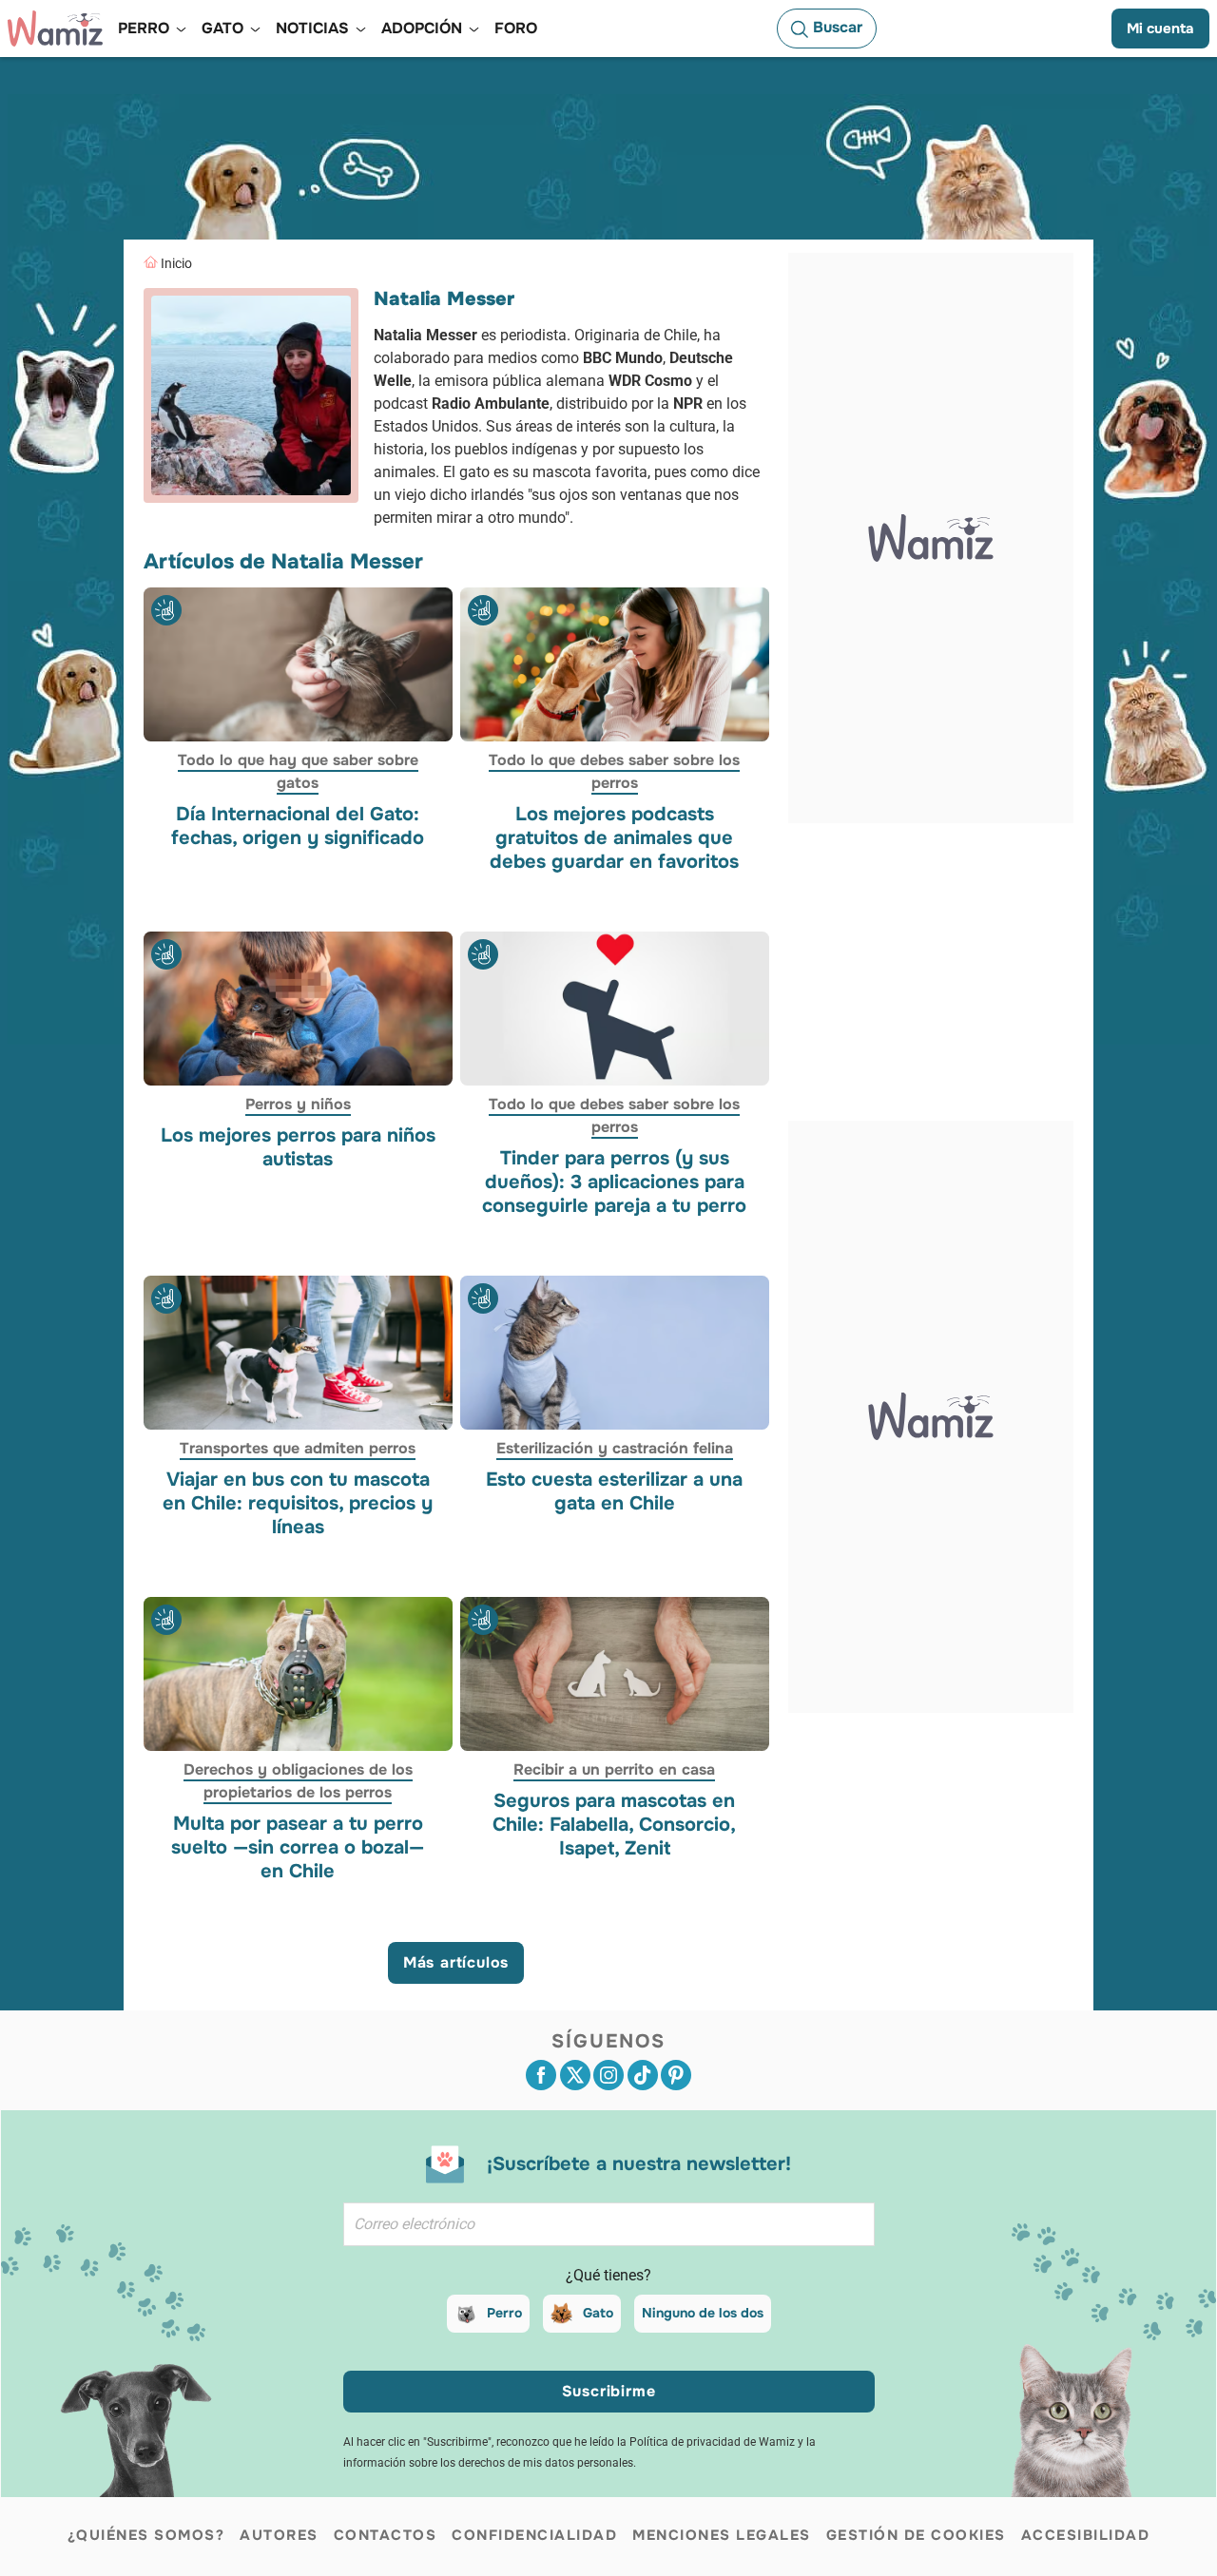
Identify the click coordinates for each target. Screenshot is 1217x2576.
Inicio (176, 263)
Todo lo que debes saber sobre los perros (614, 771)
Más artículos (456, 1962)
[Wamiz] (55, 29)
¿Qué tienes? (608, 2275)
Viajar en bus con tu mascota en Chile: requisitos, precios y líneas (298, 1503)
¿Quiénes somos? (146, 2535)
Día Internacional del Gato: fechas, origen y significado (298, 826)
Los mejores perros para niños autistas (298, 1147)
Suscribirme (609, 2391)
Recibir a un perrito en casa (614, 1770)
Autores (279, 2535)
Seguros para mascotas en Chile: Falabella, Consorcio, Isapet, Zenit (614, 1826)
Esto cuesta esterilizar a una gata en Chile (614, 1491)
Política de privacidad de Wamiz (712, 2442)
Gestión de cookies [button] (916, 2535)
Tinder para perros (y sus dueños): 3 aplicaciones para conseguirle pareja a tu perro (614, 1182)
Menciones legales (722, 2535)
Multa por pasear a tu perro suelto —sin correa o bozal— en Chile (298, 1848)
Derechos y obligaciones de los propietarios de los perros (298, 1782)
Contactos (386, 2535)
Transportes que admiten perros (298, 1448)
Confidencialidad (534, 2535)
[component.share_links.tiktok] (643, 2075)
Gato (598, 2313)
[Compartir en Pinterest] (676, 2075)
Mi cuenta (1160, 29)
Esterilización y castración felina (614, 1448)
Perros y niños (298, 1104)
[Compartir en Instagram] (608, 2075)
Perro (504, 2313)
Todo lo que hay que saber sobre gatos (298, 771)
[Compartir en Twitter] (575, 2075)
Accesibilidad (1086, 2535)
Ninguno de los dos (703, 2313)
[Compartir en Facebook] (541, 2075)
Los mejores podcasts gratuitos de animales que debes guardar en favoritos (614, 838)
